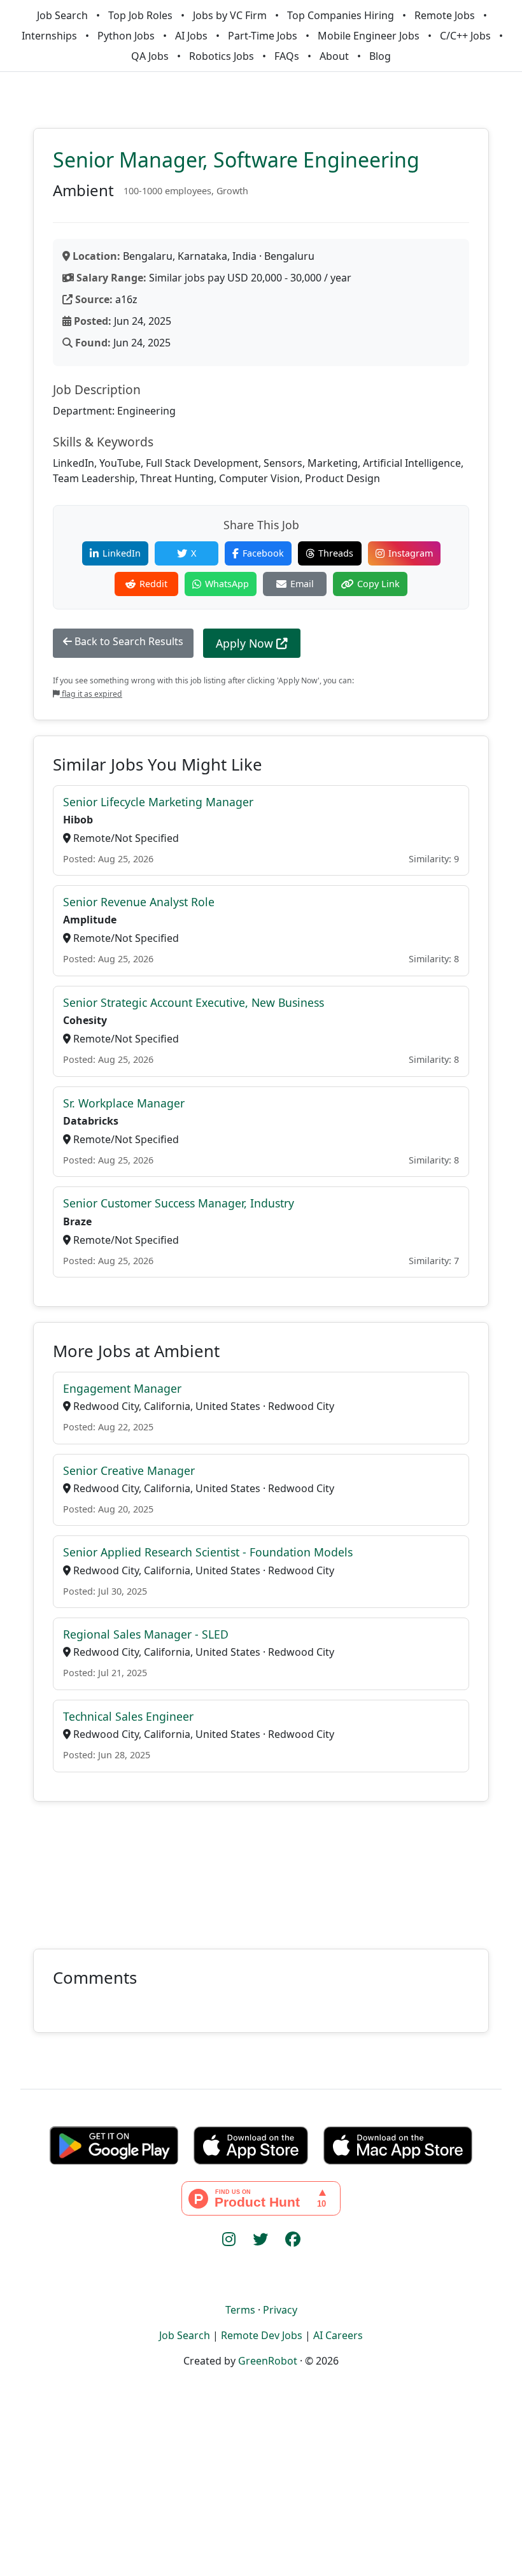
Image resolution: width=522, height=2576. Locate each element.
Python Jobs (126, 36)
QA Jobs (150, 56)
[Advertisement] (261, 1868)
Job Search (62, 15)
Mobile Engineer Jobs (369, 36)
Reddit (153, 584)
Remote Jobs (445, 15)
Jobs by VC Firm (230, 15)
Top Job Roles (140, 15)
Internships (49, 36)
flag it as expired (91, 694)
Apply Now (246, 643)
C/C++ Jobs (465, 36)
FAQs (287, 56)
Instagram (411, 553)
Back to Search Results (128, 641)
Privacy (280, 2310)
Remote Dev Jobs (262, 2335)
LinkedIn (122, 553)
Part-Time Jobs (263, 36)
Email (302, 584)
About (334, 56)
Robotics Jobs (222, 56)
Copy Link (378, 584)
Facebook (263, 553)
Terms (240, 2310)
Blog (380, 56)
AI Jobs (191, 36)
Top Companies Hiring (341, 15)
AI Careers (338, 2335)
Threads (336, 553)
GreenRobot (268, 2361)
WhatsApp (227, 584)
